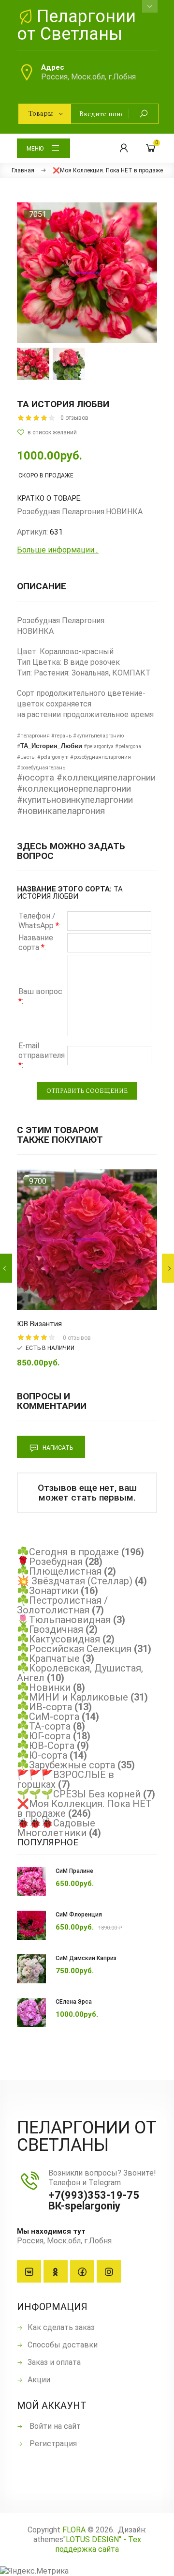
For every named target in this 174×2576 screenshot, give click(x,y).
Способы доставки (63, 2345)
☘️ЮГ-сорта (44, 1736)
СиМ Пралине (74, 1871)
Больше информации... (58, 550)
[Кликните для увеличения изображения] (87, 273)
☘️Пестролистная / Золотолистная (62, 1605)
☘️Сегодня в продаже (68, 1552)
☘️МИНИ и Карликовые (72, 1697)
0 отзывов (74, 418)
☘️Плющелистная (59, 1571)
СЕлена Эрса (74, 2002)
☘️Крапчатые (48, 1658)
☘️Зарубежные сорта (66, 1765)
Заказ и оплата (54, 2362)
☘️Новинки (44, 1687)
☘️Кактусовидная (58, 1639)
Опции (70, 1300)
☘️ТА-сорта (44, 1726)
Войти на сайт (54, 2426)
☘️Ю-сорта (42, 1755)
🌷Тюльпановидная (64, 1620)
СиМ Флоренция (79, 1915)
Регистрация (52, 2444)
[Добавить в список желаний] (87, 432)
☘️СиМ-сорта (48, 1717)
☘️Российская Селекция (74, 1649)
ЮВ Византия (39, 1324)
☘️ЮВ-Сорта (46, 1746)
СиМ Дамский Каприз (86, 1958)
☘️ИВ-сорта (44, 1707)
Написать (57, 1448)
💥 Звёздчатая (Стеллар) (75, 1581)
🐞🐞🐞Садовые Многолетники (56, 1828)
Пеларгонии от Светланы (76, 25)
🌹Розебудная (50, 1562)
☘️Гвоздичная (50, 1629)
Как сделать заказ (61, 2327)
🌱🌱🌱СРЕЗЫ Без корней (79, 1794)
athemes (48, 2539)
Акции (39, 2380)
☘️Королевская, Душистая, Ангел (80, 1673)
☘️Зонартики (48, 1591)
